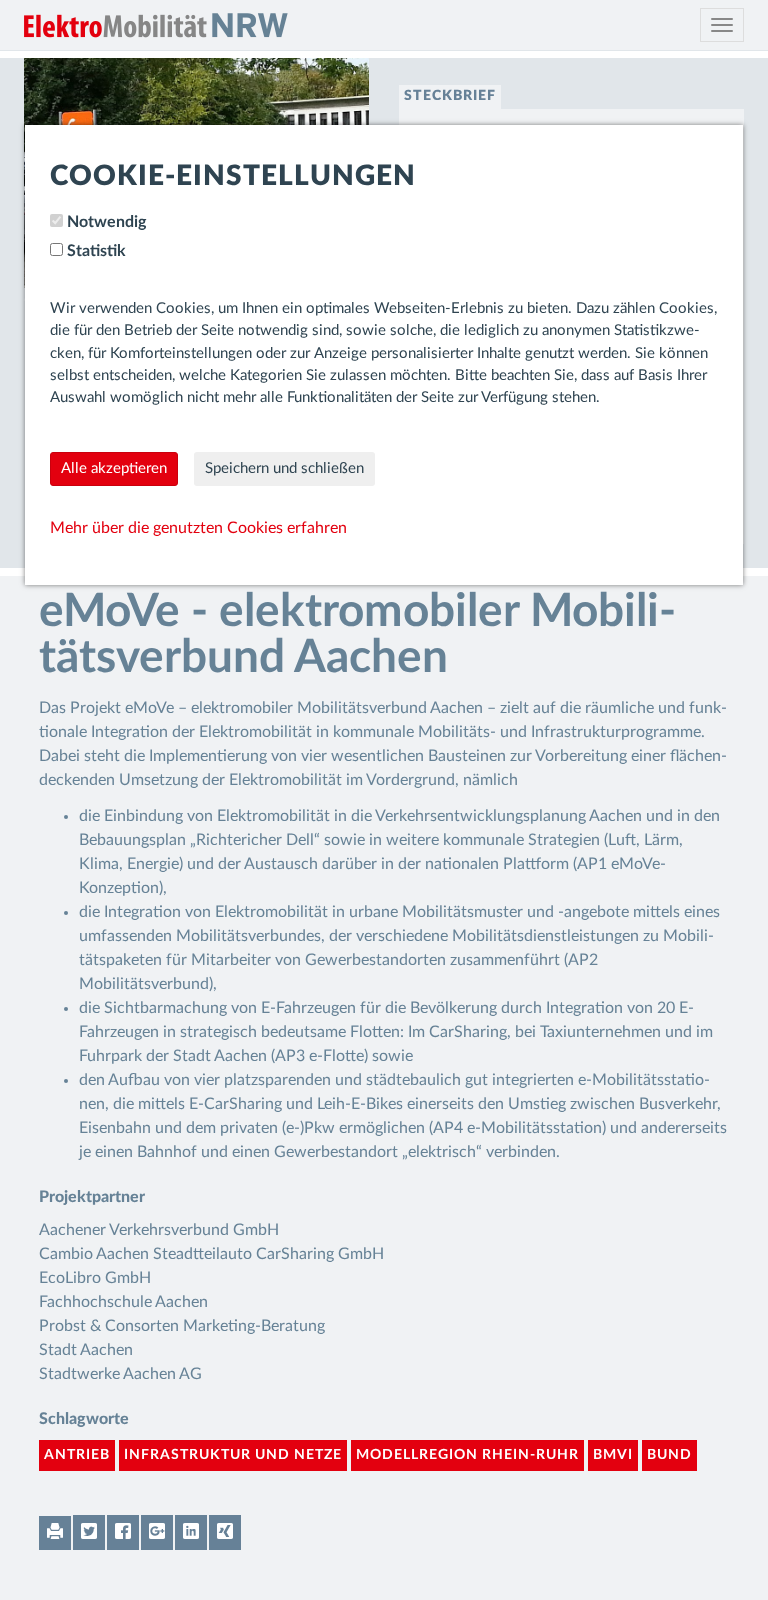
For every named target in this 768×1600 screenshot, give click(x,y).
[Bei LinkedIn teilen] (191, 1532)
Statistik (96, 251)
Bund (669, 1455)
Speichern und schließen (284, 468)
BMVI (613, 1455)
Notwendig (106, 222)
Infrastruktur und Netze (233, 1455)
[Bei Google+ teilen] (157, 1532)
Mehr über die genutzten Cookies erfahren (198, 528)
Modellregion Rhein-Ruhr (467, 1455)
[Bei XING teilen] (225, 1532)
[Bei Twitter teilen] (89, 1532)
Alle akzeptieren (114, 468)
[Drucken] (55, 1533)
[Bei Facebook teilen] (123, 1532)
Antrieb (77, 1455)
